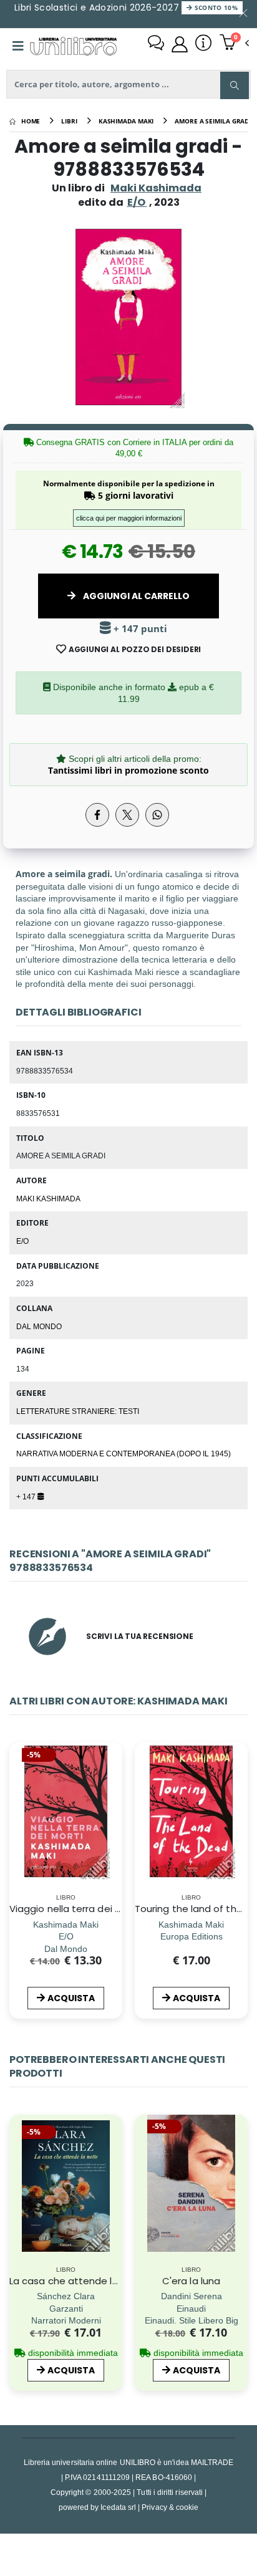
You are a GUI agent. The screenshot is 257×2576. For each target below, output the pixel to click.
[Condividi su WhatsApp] (157, 815)
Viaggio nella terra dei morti (75, 1909)
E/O (22, 1241)
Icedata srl (118, 2507)
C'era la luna (191, 2281)
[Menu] (18, 46)
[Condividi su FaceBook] (97, 815)
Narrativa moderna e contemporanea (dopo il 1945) (124, 1453)
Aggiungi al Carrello (135, 596)
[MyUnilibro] (180, 44)
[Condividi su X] (127, 815)
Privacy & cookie (170, 2507)
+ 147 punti (139, 629)
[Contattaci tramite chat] (156, 44)
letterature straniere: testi (78, 1411)
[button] (234, 44)
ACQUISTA (71, 1998)
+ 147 (27, 1496)
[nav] (15, 2207)
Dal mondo (39, 1326)
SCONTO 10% (215, 7)
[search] (235, 85)
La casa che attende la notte (79, 2281)
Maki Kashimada (156, 188)
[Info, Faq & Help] (203, 44)
